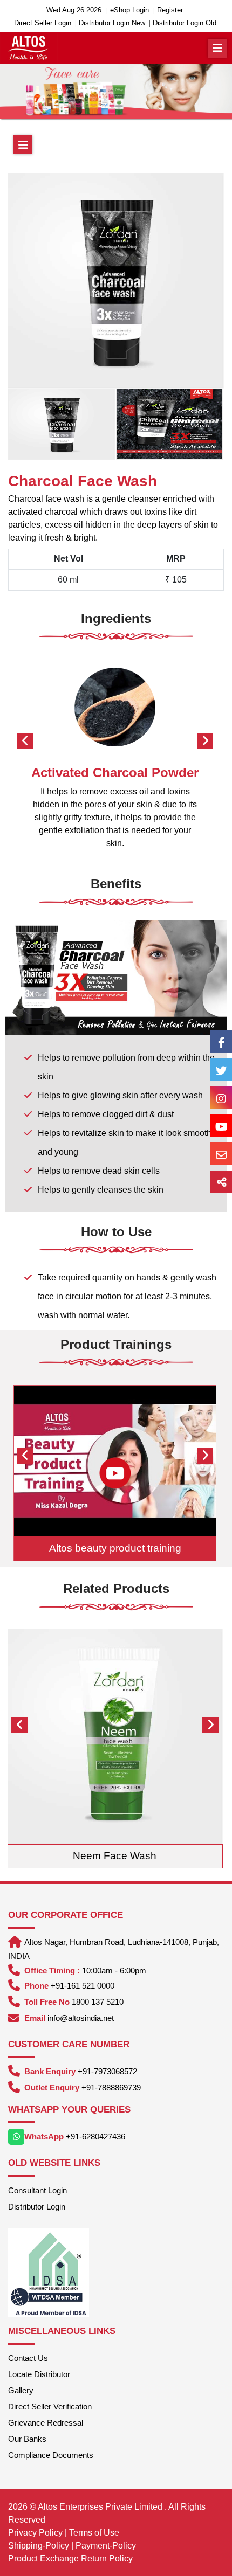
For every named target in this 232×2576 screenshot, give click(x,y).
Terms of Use (94, 2533)
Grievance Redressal (46, 2423)
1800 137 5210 (98, 2002)
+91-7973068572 (107, 2071)
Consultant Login (37, 2190)
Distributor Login (37, 2207)
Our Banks (27, 2439)
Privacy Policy (35, 2533)
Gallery (21, 2390)
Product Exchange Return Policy (70, 2558)
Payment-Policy (106, 2546)
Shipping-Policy (39, 2546)
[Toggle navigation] (217, 48)
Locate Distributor (39, 2374)
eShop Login (129, 10)
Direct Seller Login (43, 23)
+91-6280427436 (95, 2137)
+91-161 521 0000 (83, 1986)
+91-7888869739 (111, 2087)
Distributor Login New (112, 23)
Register (170, 10)
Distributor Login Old (185, 23)
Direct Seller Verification (50, 2407)
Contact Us (28, 2358)
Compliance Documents (51, 2455)
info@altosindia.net (81, 2018)
